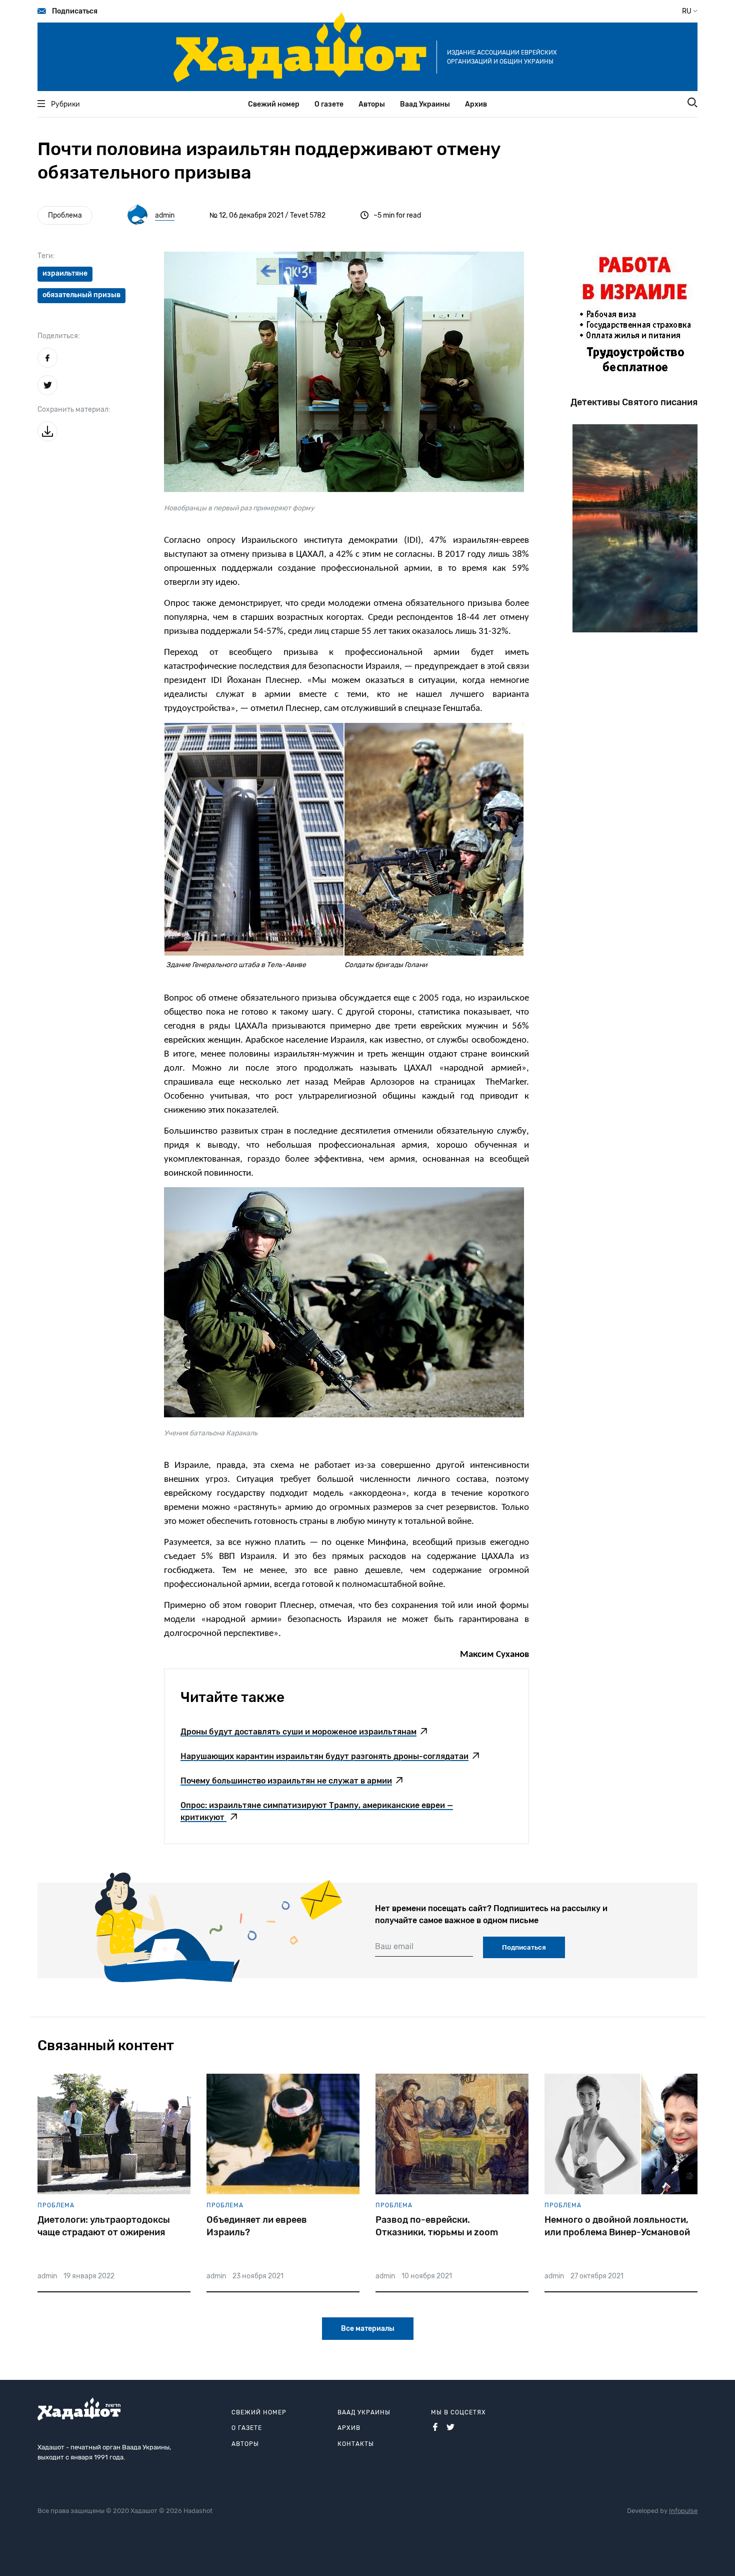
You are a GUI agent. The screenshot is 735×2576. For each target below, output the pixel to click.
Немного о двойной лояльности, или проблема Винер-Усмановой (617, 2226)
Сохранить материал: (74, 409)
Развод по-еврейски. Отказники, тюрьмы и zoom (437, 2226)
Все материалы (368, 2329)
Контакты (356, 2444)
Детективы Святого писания (634, 402)
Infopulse (683, 2511)
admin (165, 215)
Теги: (46, 256)
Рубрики (65, 104)
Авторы (372, 104)
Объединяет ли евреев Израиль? (257, 2226)
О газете (329, 104)
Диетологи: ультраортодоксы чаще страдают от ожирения (104, 2226)
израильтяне (65, 273)
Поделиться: (59, 336)
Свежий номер (274, 104)
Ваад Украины (425, 104)
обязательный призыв (81, 295)
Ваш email (394, 1946)
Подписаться (75, 11)
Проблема (65, 215)
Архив (476, 104)
